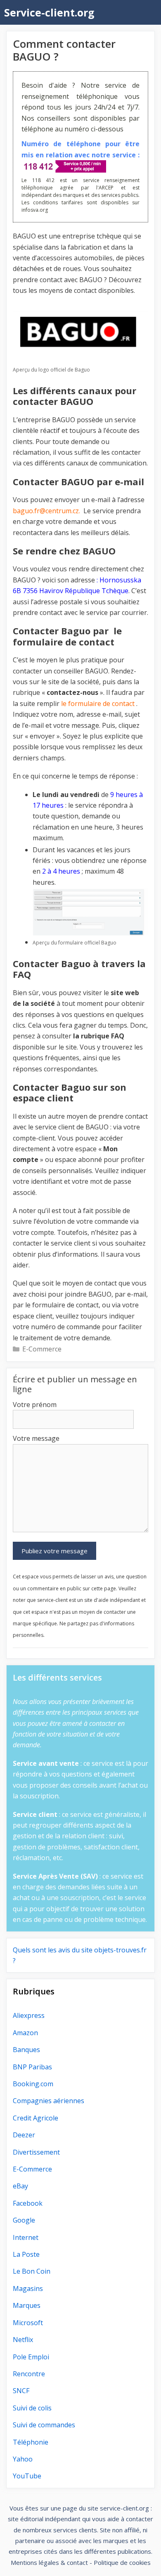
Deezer (24, 2135)
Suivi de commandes (44, 2425)
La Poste (26, 2254)
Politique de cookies (122, 2562)
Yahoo (23, 2459)
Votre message (36, 1438)
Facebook (28, 2203)
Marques (27, 2305)
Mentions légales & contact (49, 2562)
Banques (26, 2050)
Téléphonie (31, 2442)
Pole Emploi (31, 2357)
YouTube (27, 2476)
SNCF (21, 2391)
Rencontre (29, 2374)
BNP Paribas (32, 2067)
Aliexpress (29, 2015)
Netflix (23, 2340)
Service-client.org (49, 12)
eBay (20, 2186)
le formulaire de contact (97, 704)
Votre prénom (35, 1405)
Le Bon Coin (32, 2271)
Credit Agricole (36, 2118)
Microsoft (28, 2323)
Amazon (25, 2033)
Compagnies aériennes (49, 2101)
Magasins (28, 2288)
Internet (26, 2237)
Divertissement (36, 2152)
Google (24, 2220)
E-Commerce (42, 1349)
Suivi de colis (32, 2408)
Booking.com (33, 2084)
